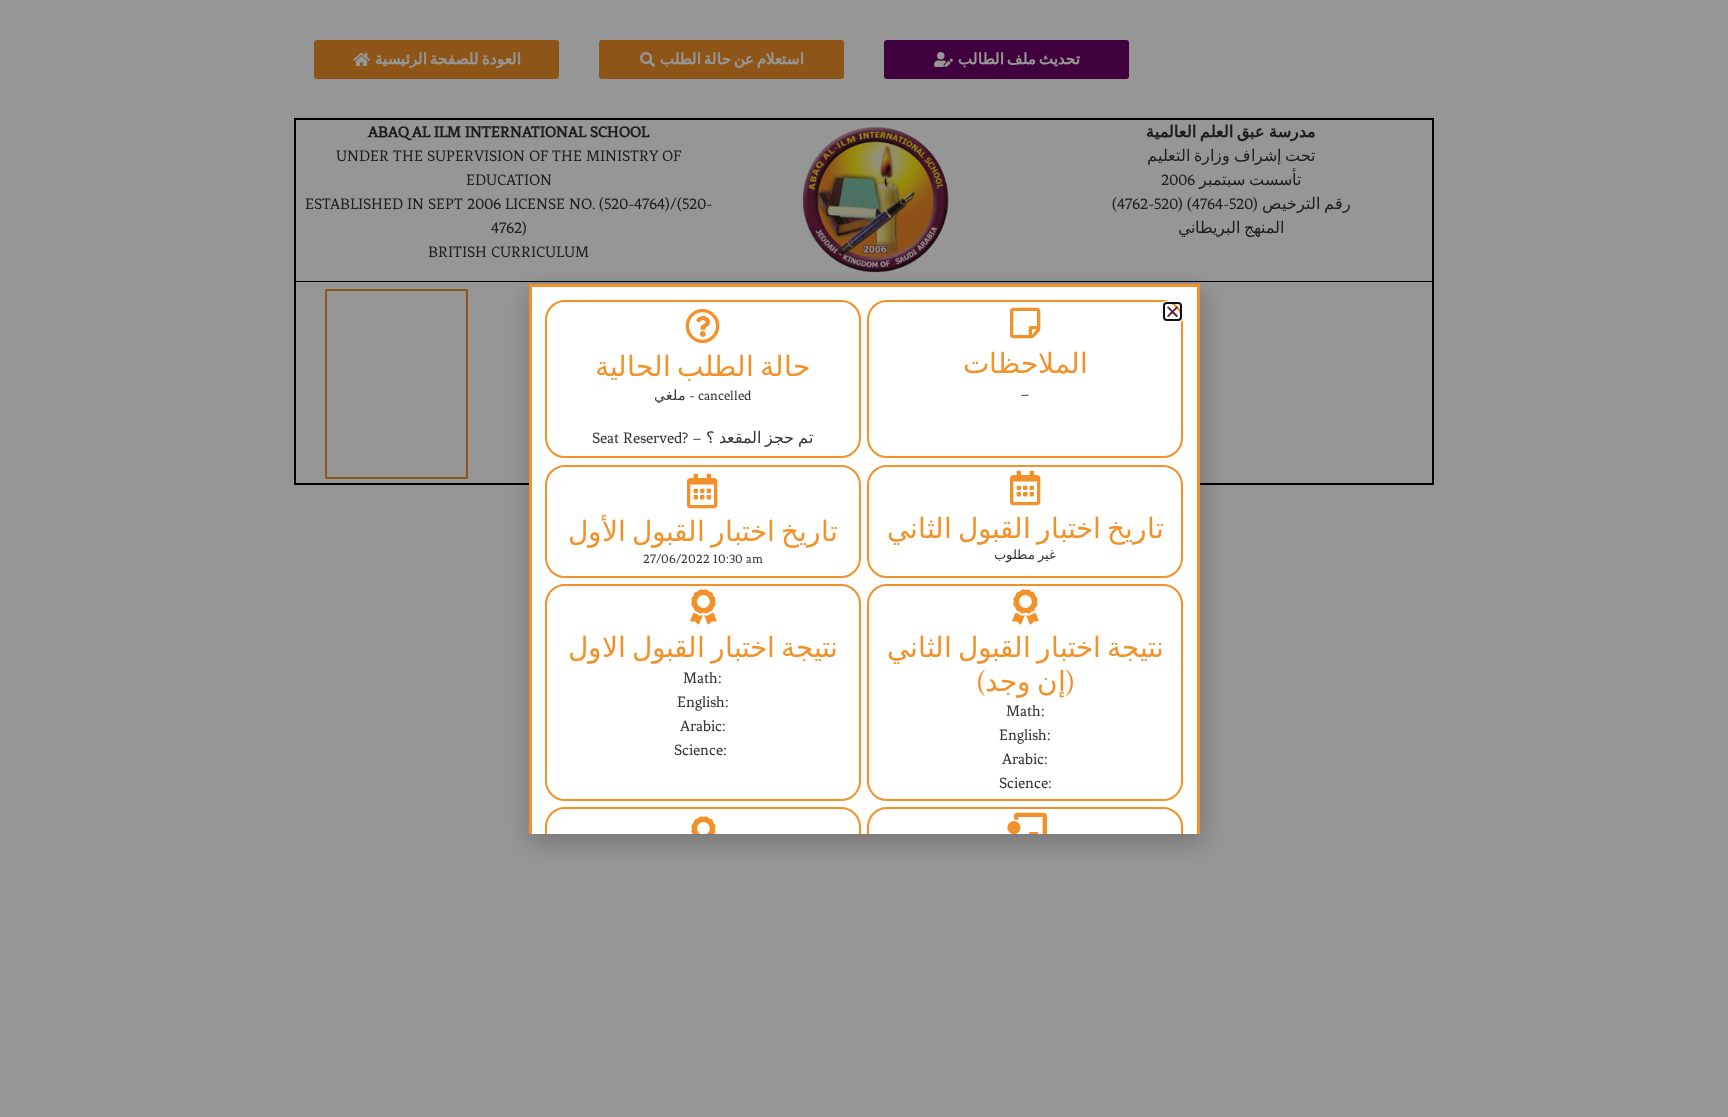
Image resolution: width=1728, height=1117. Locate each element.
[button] (1172, 311)
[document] (864, 558)
